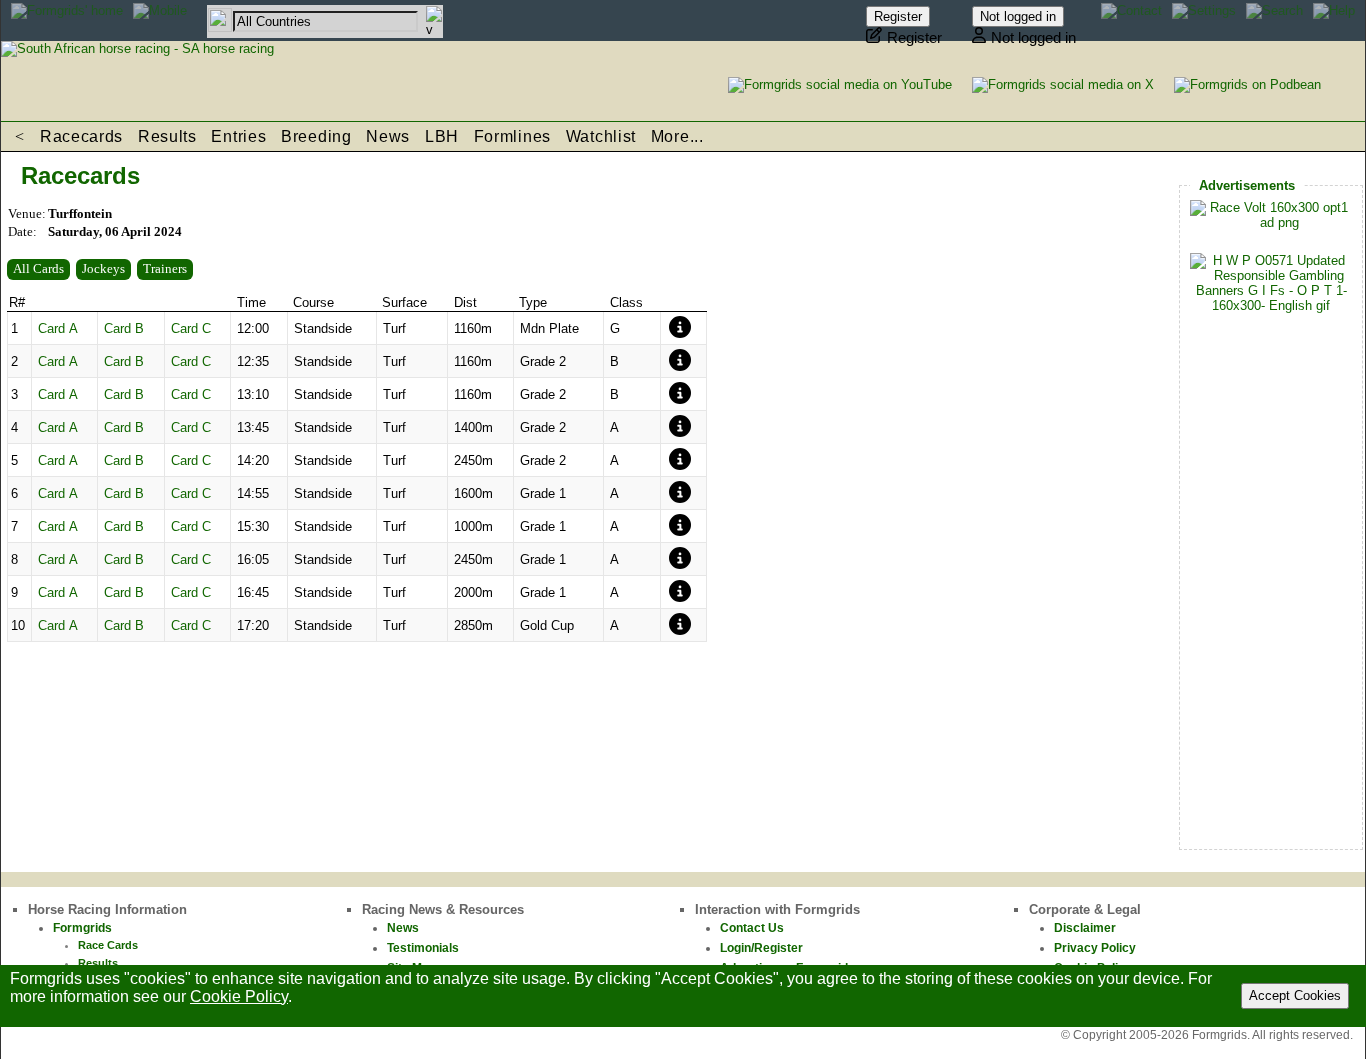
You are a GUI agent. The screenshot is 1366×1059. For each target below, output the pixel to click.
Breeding (316, 136)
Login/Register (761, 948)
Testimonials (423, 948)
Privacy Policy (1095, 948)
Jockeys (103, 268)
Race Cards (108, 945)
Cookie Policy (239, 996)
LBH (442, 136)
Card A (58, 328)
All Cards (38, 268)
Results (167, 136)
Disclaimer (1085, 928)
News (388, 136)
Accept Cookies (1295, 995)
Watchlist (601, 136)
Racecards (81, 136)
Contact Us (752, 928)
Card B (124, 328)
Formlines (512, 136)
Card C (191, 328)
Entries (238, 136)
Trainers (165, 268)
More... (677, 136)
